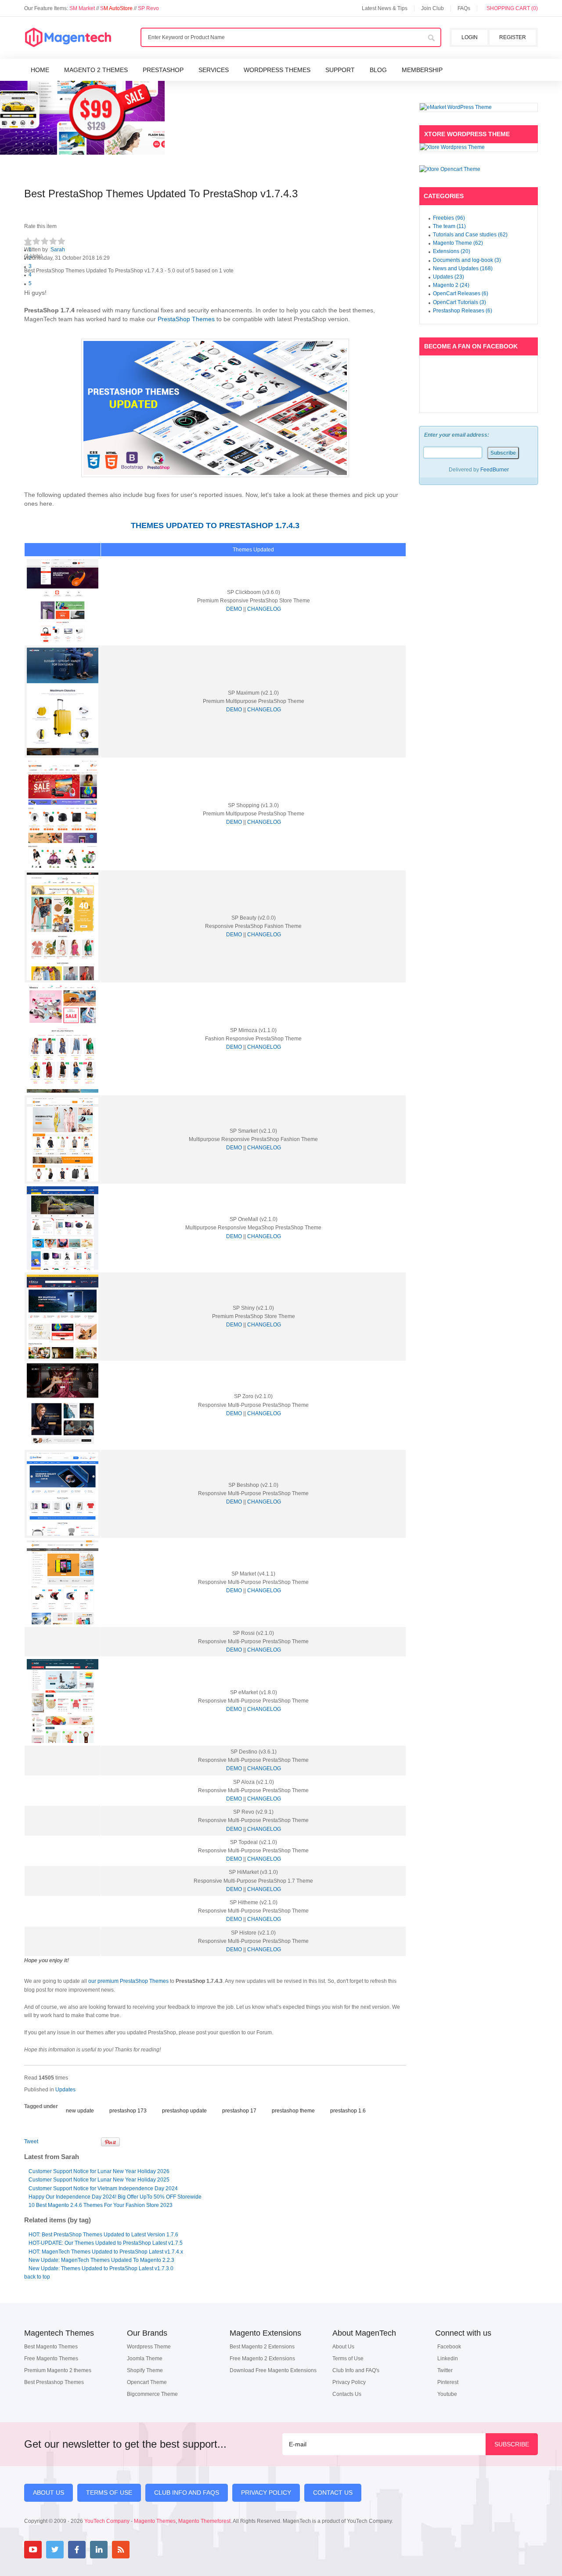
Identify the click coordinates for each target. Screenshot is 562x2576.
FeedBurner (495, 470)
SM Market (83, 8)
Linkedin (448, 2359)
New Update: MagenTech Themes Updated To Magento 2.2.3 (101, 2260)
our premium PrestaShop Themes (128, 1981)
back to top (37, 2277)
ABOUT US (49, 2493)
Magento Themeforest (204, 2521)
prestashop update (184, 2111)
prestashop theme (293, 2111)
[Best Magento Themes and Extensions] (68, 38)
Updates (65, 2090)
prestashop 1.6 (348, 2111)
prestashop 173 (128, 2111)
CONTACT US (333, 2493)
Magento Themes (155, 2521)
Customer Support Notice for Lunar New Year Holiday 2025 (99, 2180)
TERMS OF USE (109, 2493)
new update (80, 2111)
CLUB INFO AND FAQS (187, 2493)
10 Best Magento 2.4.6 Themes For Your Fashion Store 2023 (101, 2205)
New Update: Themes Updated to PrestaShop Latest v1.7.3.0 (101, 2268)
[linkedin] (99, 2550)
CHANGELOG (264, 609)
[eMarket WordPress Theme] (479, 107)
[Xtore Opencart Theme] (479, 169)
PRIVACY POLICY (266, 2493)
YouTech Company (107, 2521)
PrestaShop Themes (187, 319)
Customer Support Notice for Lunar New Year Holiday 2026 (99, 2171)
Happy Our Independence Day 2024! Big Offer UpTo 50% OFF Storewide (115, 2197)
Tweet (31, 2141)
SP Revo (148, 8)
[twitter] (55, 2550)
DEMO (234, 609)
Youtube (447, 2394)
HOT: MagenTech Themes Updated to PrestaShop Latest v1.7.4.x (106, 2252)
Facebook (449, 2347)
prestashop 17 (239, 2111)
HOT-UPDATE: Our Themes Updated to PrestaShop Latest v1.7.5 (106, 2243)
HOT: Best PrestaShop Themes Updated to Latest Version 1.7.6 (103, 2235)
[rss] (121, 2550)
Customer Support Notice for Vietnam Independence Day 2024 (103, 2188)
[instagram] (143, 2550)
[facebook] (77, 2550)
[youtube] (33, 2550)
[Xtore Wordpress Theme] (479, 147)
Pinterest (448, 2382)
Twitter (445, 2370)
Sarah (58, 250)
